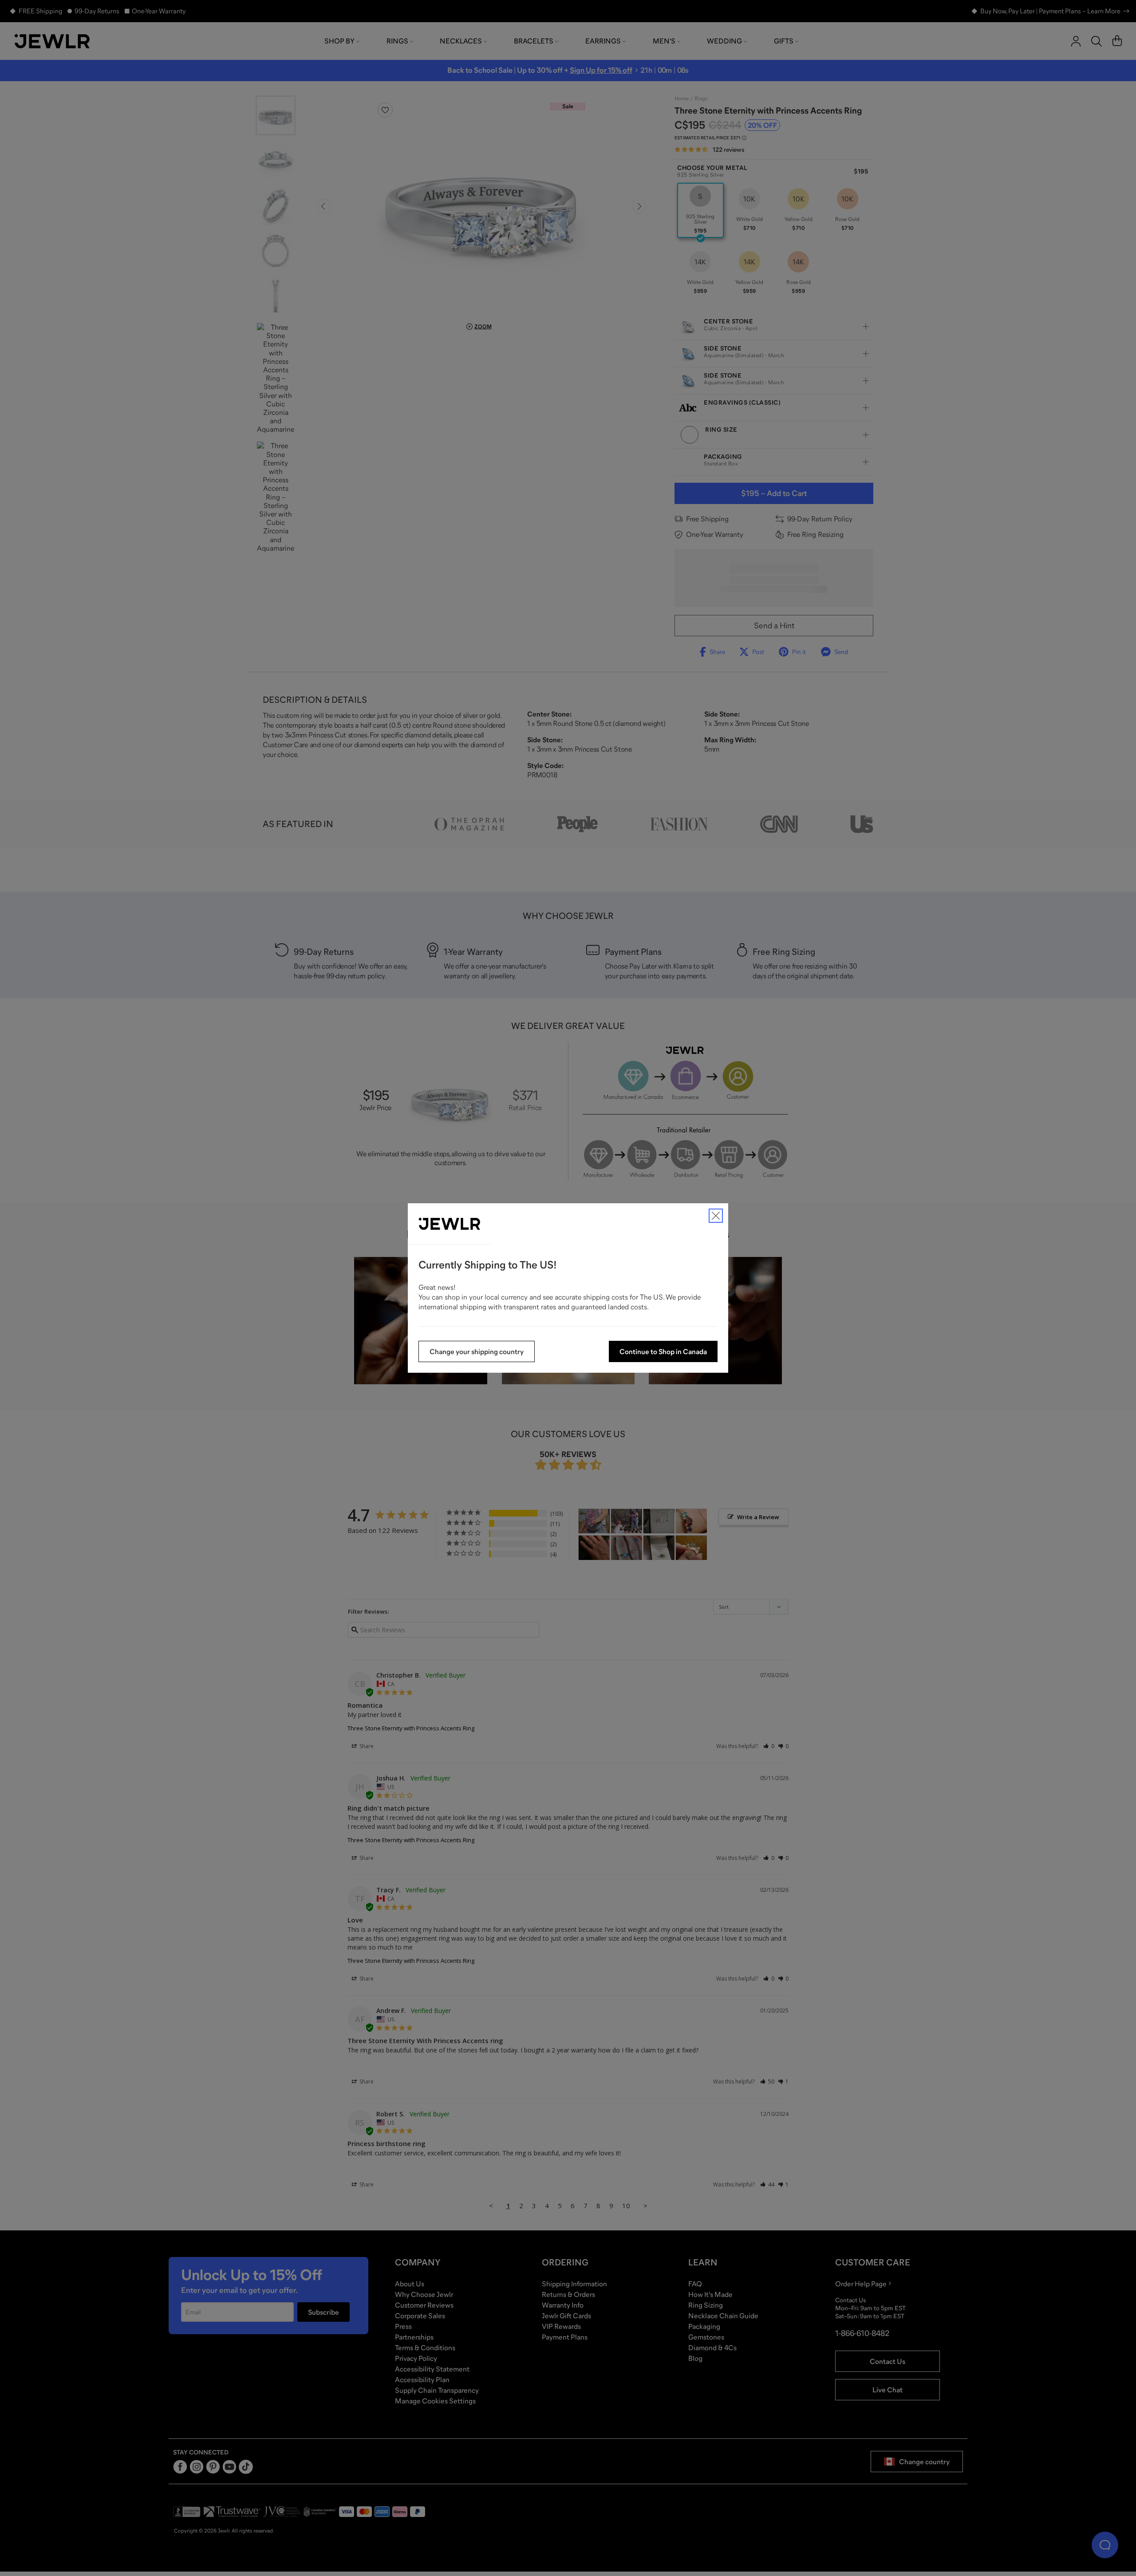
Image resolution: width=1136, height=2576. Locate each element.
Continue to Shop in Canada (663, 1351)
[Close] (716, 1216)
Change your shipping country (477, 1351)
